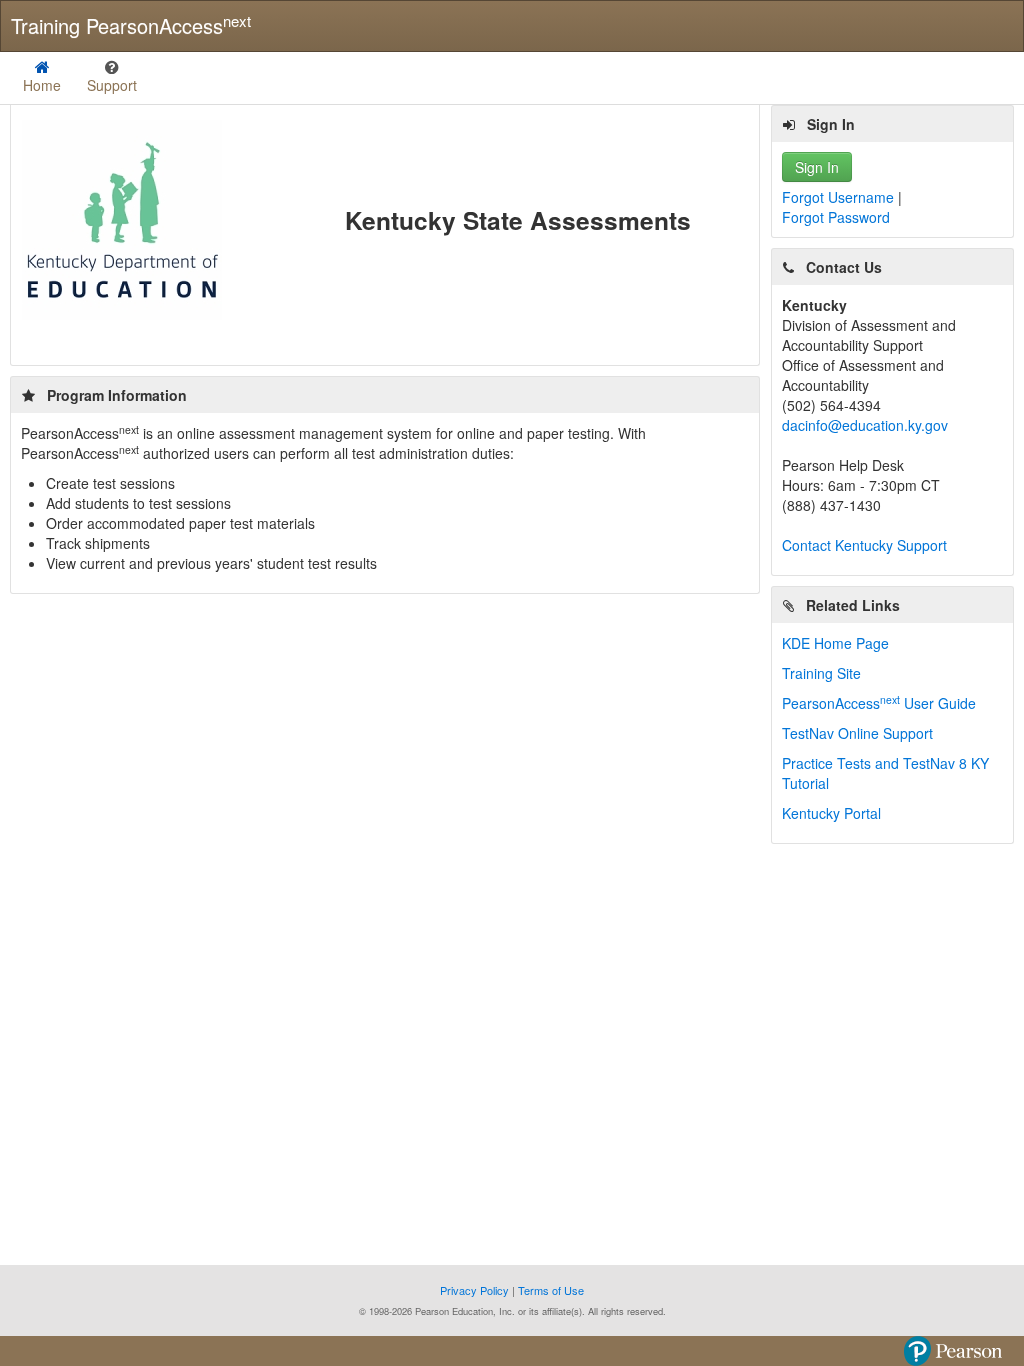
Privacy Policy (476, 1290)
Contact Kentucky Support (864, 545)
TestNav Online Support (857, 733)
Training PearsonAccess (131, 25)
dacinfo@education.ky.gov (865, 425)
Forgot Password (836, 217)
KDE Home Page (835, 643)
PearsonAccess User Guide (879, 703)
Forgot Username (840, 197)
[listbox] (112, 78)
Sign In (817, 167)
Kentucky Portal (831, 813)
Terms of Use (551, 1290)
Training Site (821, 673)
